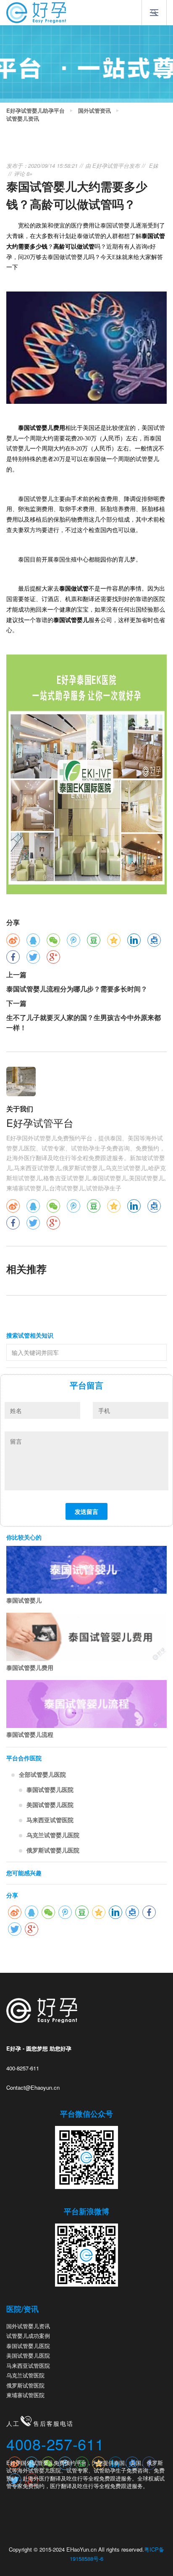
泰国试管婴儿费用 (30, 1667)
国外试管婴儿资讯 (28, 2326)
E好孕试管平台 (111, 166)
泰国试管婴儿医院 (50, 1789)
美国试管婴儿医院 (50, 1805)
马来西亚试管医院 (50, 1820)
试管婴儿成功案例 (28, 2336)
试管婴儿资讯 (23, 119)
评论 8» (23, 174)
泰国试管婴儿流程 (30, 1734)
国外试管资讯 (94, 111)
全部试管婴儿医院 (42, 1774)
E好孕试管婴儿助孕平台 (35, 111)
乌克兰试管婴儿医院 (53, 1835)
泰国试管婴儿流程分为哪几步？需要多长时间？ (77, 989)
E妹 (154, 166)
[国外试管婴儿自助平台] (36, 12)
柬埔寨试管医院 (25, 2395)
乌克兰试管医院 (25, 2375)
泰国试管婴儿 (24, 1600)
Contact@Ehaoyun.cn (33, 2087)
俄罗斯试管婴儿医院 (53, 1850)
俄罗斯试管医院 (25, 2385)
